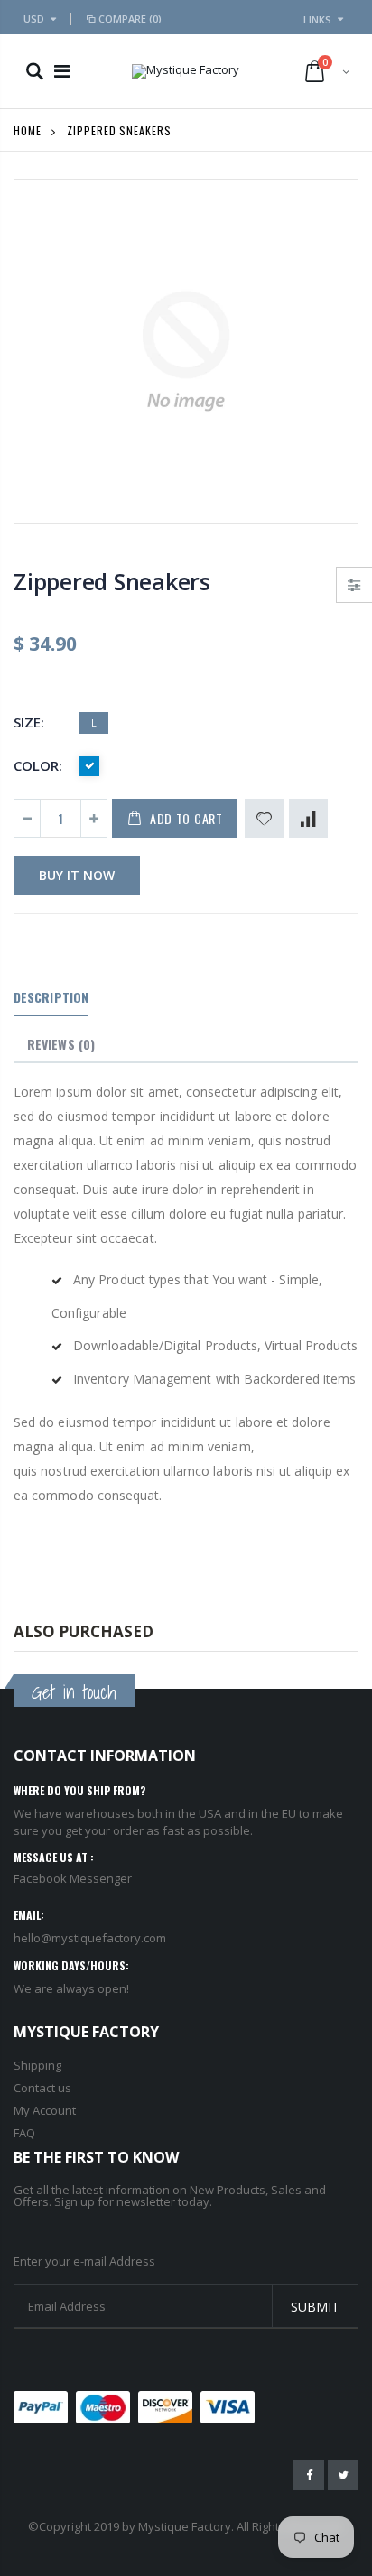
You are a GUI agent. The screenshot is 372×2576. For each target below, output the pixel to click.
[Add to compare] (308, 818)
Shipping (37, 2065)
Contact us (42, 2088)
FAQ (24, 2133)
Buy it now (77, 875)
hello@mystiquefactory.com (90, 1938)
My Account (45, 2110)
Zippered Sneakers (112, 581)
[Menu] (62, 71)
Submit (315, 2307)
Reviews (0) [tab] (61, 1044)
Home (28, 130)
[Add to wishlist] (264, 818)
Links (317, 19)
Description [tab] (51, 997)
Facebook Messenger (73, 1878)
